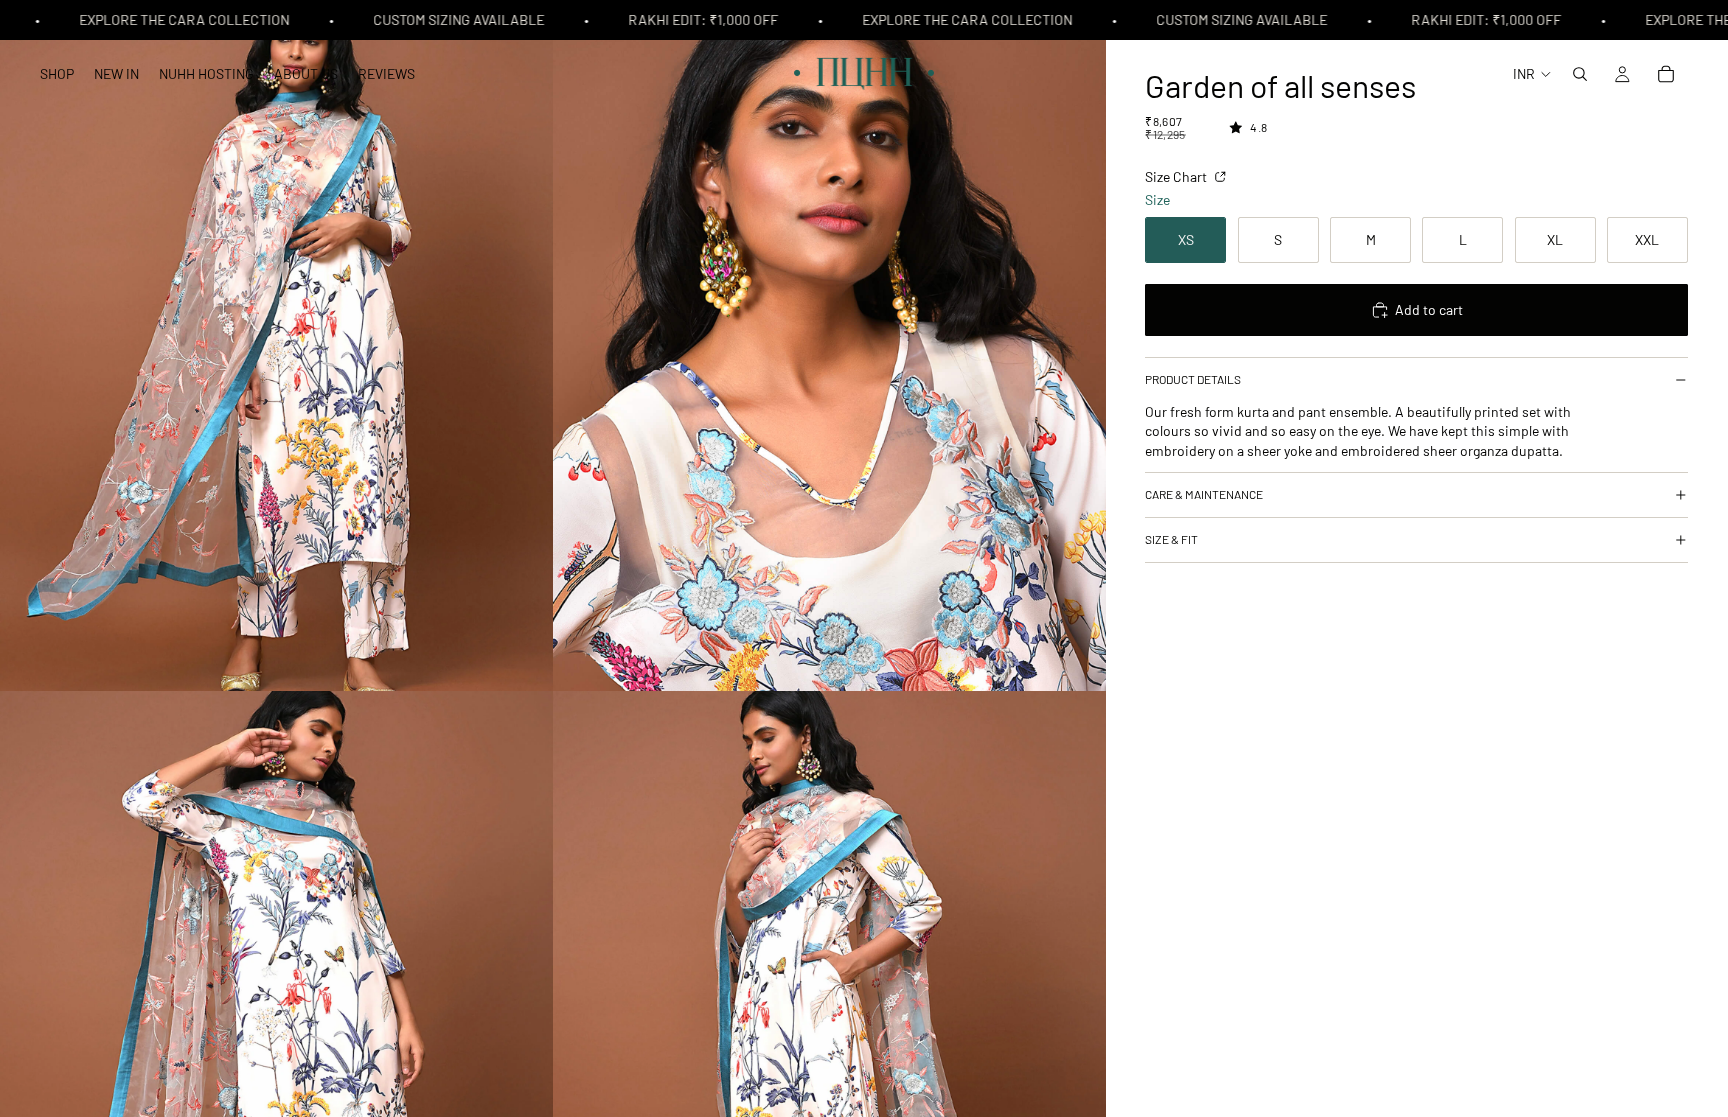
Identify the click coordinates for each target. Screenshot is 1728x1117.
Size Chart (1177, 176)
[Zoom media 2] (829, 345)
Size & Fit (1171, 539)
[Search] (1580, 74)
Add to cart (1429, 309)
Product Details (1193, 379)
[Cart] (1666, 74)
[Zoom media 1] (276, 345)
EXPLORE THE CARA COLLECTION (173, 19)
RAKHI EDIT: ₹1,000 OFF (692, 19)
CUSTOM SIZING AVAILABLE (447, 19)
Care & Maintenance (1204, 494)
